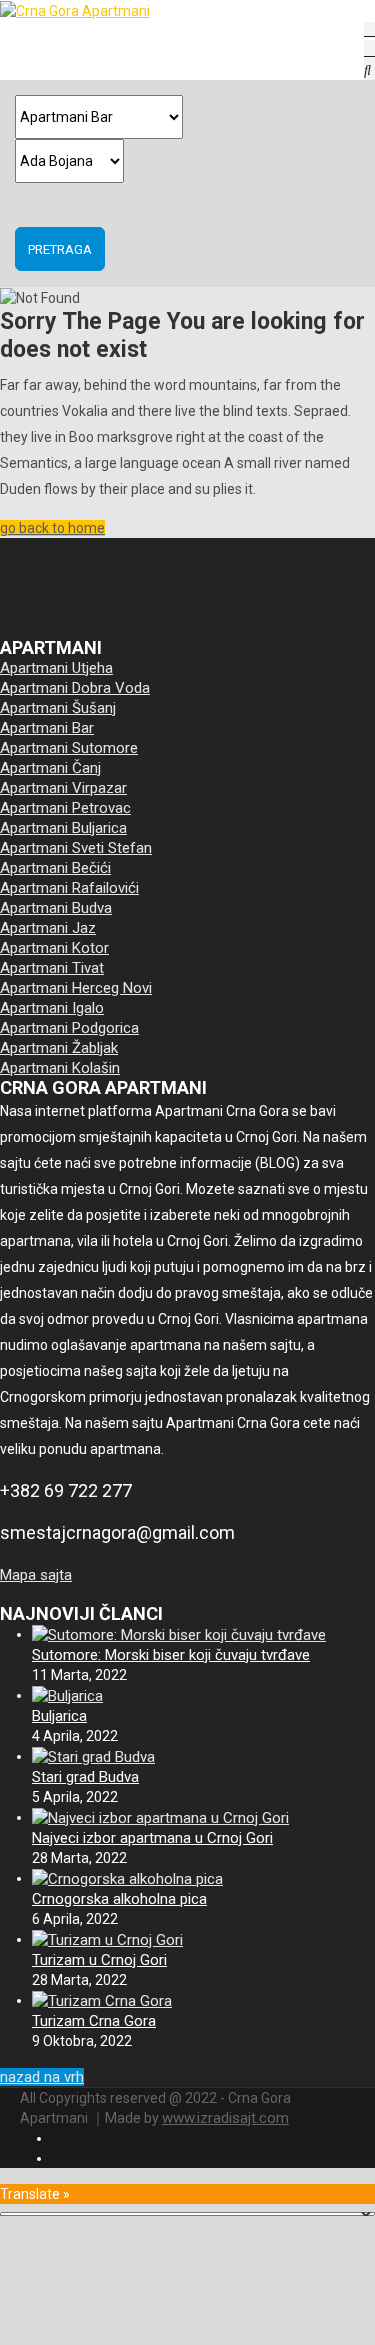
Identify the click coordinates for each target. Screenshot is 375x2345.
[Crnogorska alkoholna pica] (127, 1878)
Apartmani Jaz (48, 928)
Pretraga (60, 249)
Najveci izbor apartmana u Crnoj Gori (152, 1838)
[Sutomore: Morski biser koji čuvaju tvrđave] (179, 1634)
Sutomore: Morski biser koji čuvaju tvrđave (171, 1655)
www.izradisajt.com (225, 2118)
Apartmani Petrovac (65, 808)
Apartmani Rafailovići (69, 888)
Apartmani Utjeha (56, 668)
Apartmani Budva (56, 908)
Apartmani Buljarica (63, 828)
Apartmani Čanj (50, 768)
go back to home (52, 528)
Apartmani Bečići (55, 868)
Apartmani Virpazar (63, 788)
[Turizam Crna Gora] (102, 2000)
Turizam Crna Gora (94, 2021)
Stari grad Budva (85, 1777)
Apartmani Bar (47, 728)
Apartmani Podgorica (69, 1028)
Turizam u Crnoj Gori (99, 1960)
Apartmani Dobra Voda (75, 688)
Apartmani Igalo (52, 1008)
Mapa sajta (36, 1575)
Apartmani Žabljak (59, 1048)
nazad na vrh (42, 2077)
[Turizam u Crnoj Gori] (107, 1939)
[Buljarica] (67, 1695)
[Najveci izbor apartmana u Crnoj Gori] (160, 1817)
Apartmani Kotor (54, 948)
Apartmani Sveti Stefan (76, 848)
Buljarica (59, 1716)
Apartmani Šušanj (58, 708)
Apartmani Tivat (52, 968)
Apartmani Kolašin (60, 1068)
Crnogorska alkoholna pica (119, 1899)
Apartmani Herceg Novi (76, 988)
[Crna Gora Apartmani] (85, 10)
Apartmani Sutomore (69, 748)
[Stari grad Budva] (93, 1756)
